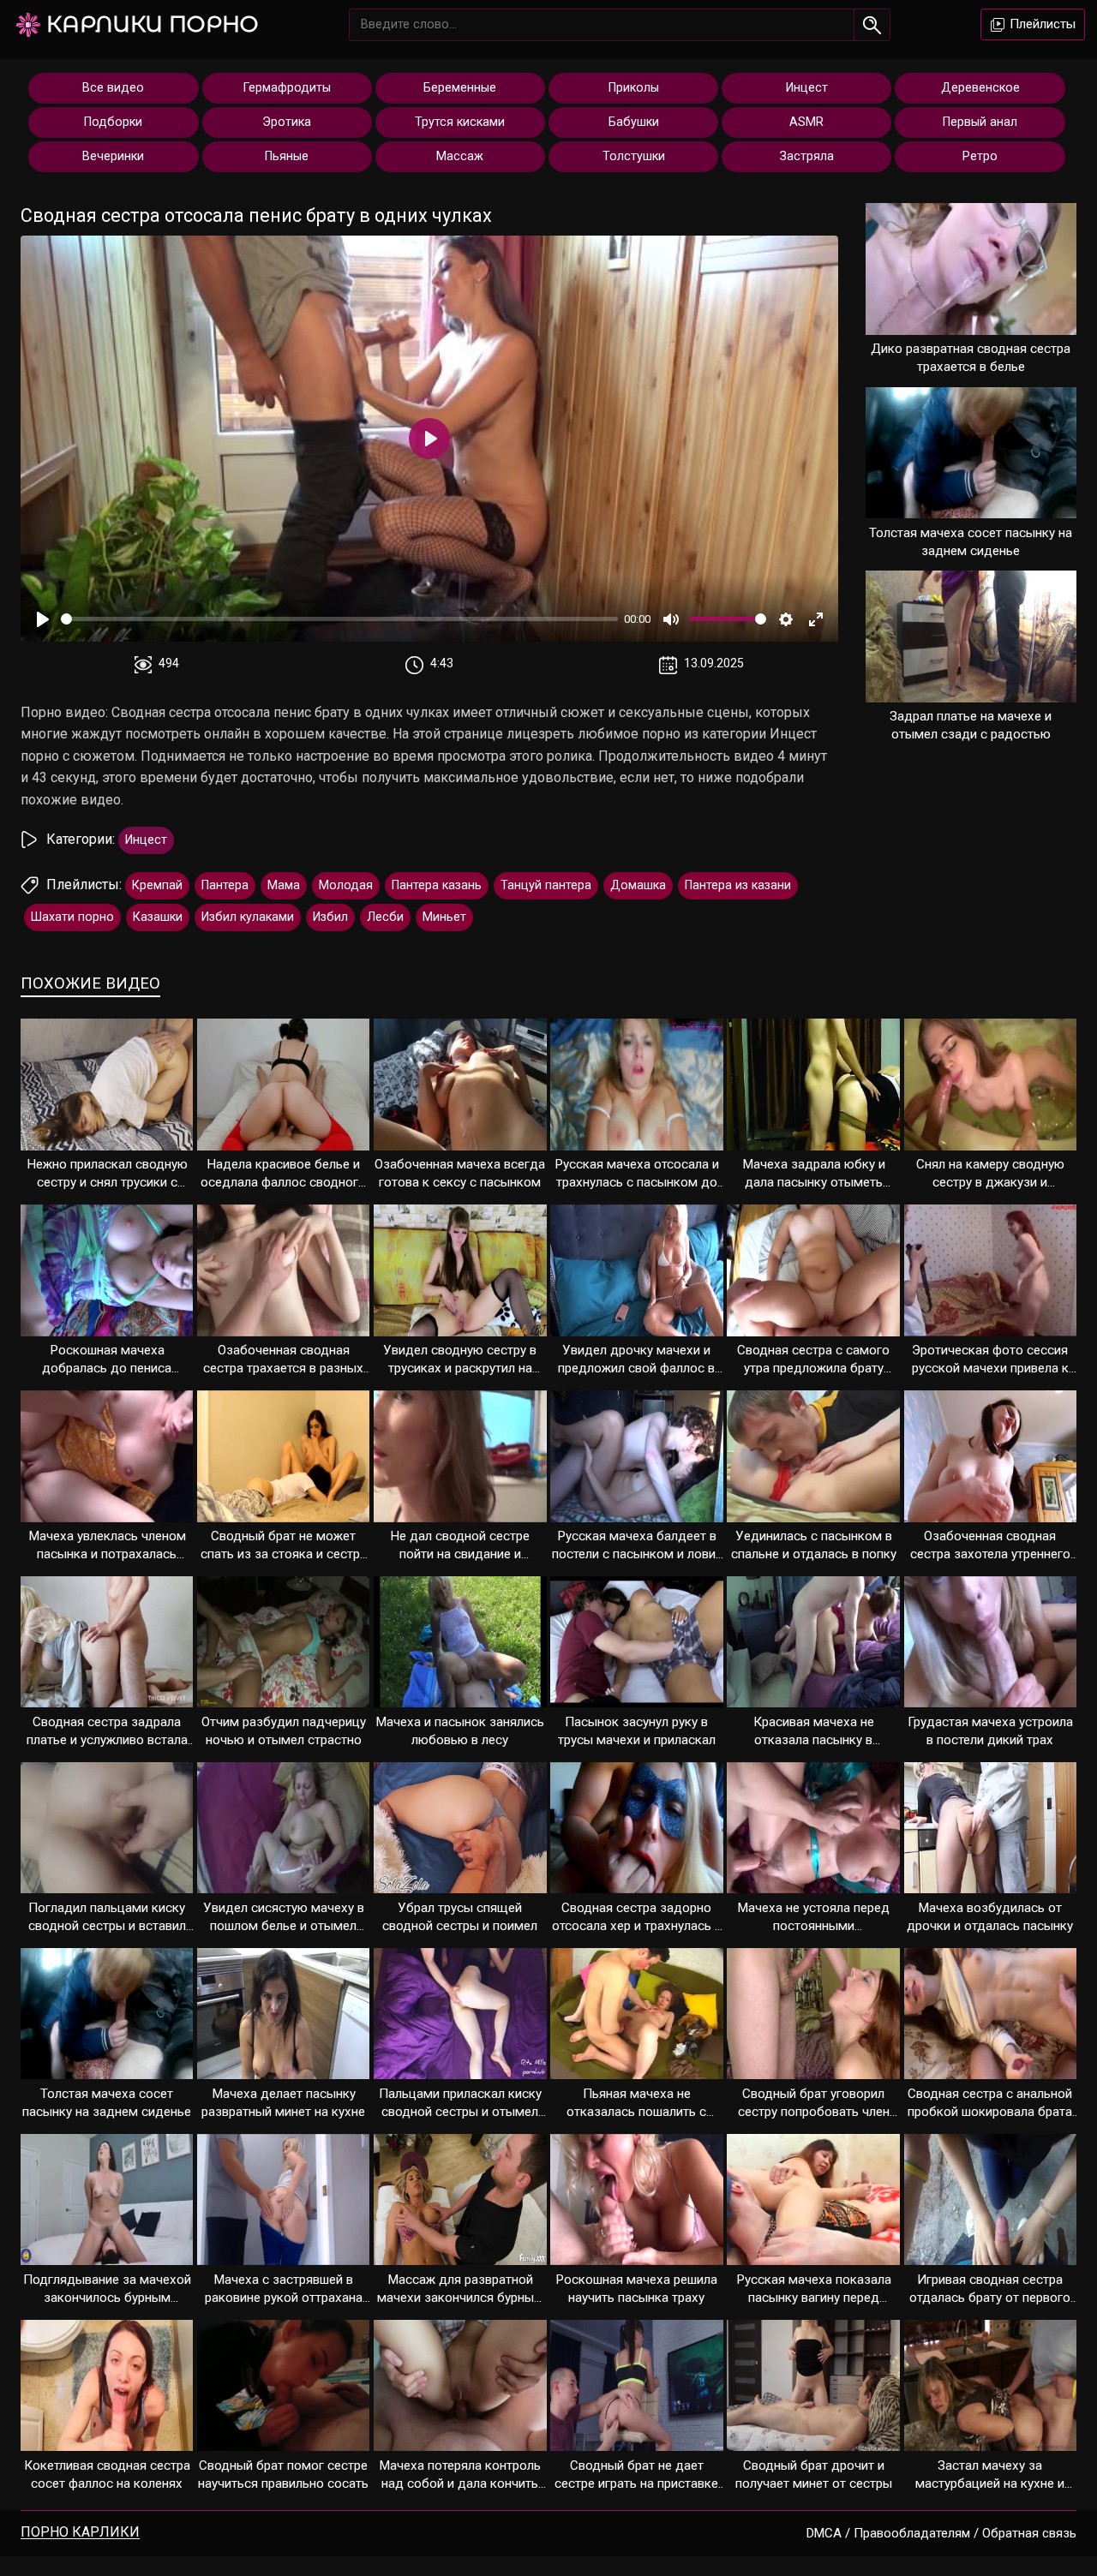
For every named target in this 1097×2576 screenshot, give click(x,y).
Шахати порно (72, 917)
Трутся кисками (460, 122)
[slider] (339, 619)
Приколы (634, 88)
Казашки (158, 917)
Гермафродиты (287, 88)
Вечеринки (113, 156)
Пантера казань (437, 885)
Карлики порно (153, 24)
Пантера (225, 885)
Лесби (385, 917)
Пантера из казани (738, 885)
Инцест (807, 88)
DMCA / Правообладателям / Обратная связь (941, 2533)
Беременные (460, 88)
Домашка (638, 885)
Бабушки (634, 122)
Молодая (346, 885)
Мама (284, 885)
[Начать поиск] (872, 25)
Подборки (113, 122)
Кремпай (157, 885)
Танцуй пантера (546, 885)
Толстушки (634, 156)
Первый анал (980, 122)
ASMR (806, 122)
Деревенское (980, 88)
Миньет (444, 917)
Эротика (287, 122)
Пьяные (287, 156)
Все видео (113, 88)
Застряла (807, 156)
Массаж (460, 156)
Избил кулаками (248, 917)
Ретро (980, 156)
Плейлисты (1041, 24)
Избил (330, 917)
